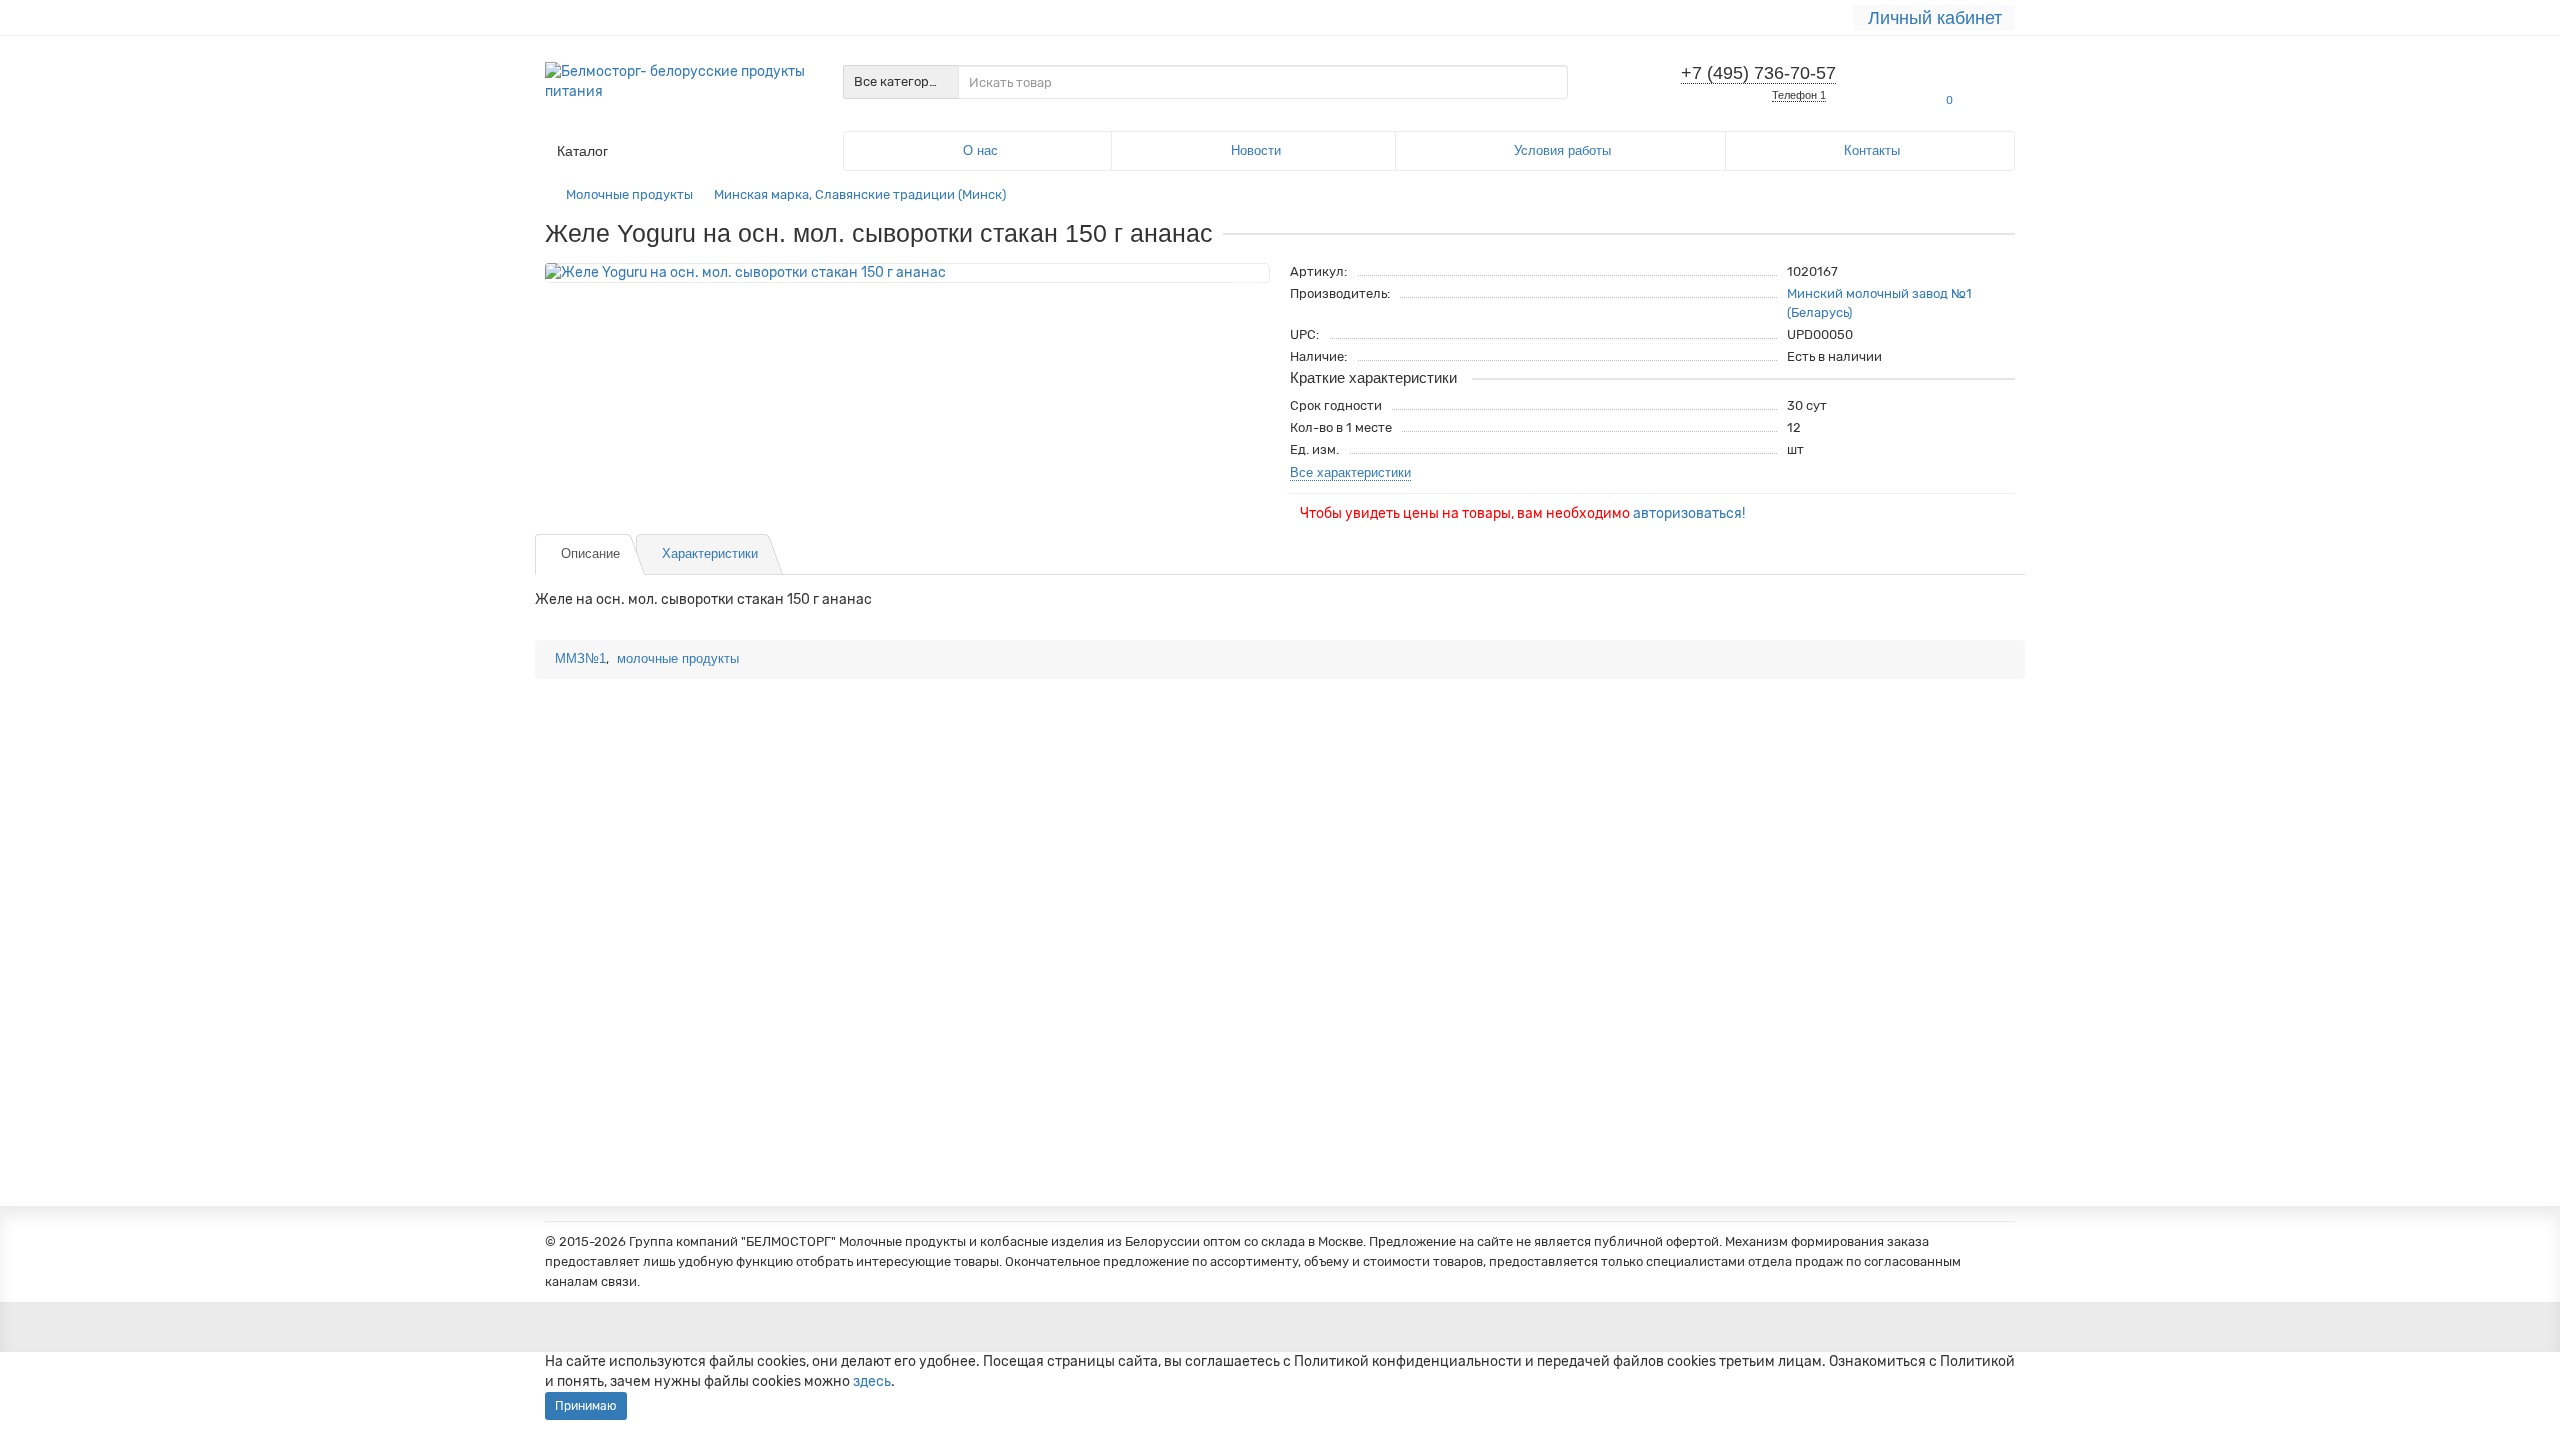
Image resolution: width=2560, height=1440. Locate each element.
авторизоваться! (1689, 513)
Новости (1256, 150)
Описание (590, 553)
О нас (980, 150)
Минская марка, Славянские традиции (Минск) (860, 194)
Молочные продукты (629, 194)
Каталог (582, 151)
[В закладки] (1246, 285)
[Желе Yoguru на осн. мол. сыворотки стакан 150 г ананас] (907, 273)
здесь (872, 1381)
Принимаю (586, 1406)
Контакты (1872, 150)
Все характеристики (1350, 472)
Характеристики (710, 553)
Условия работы (1562, 150)
